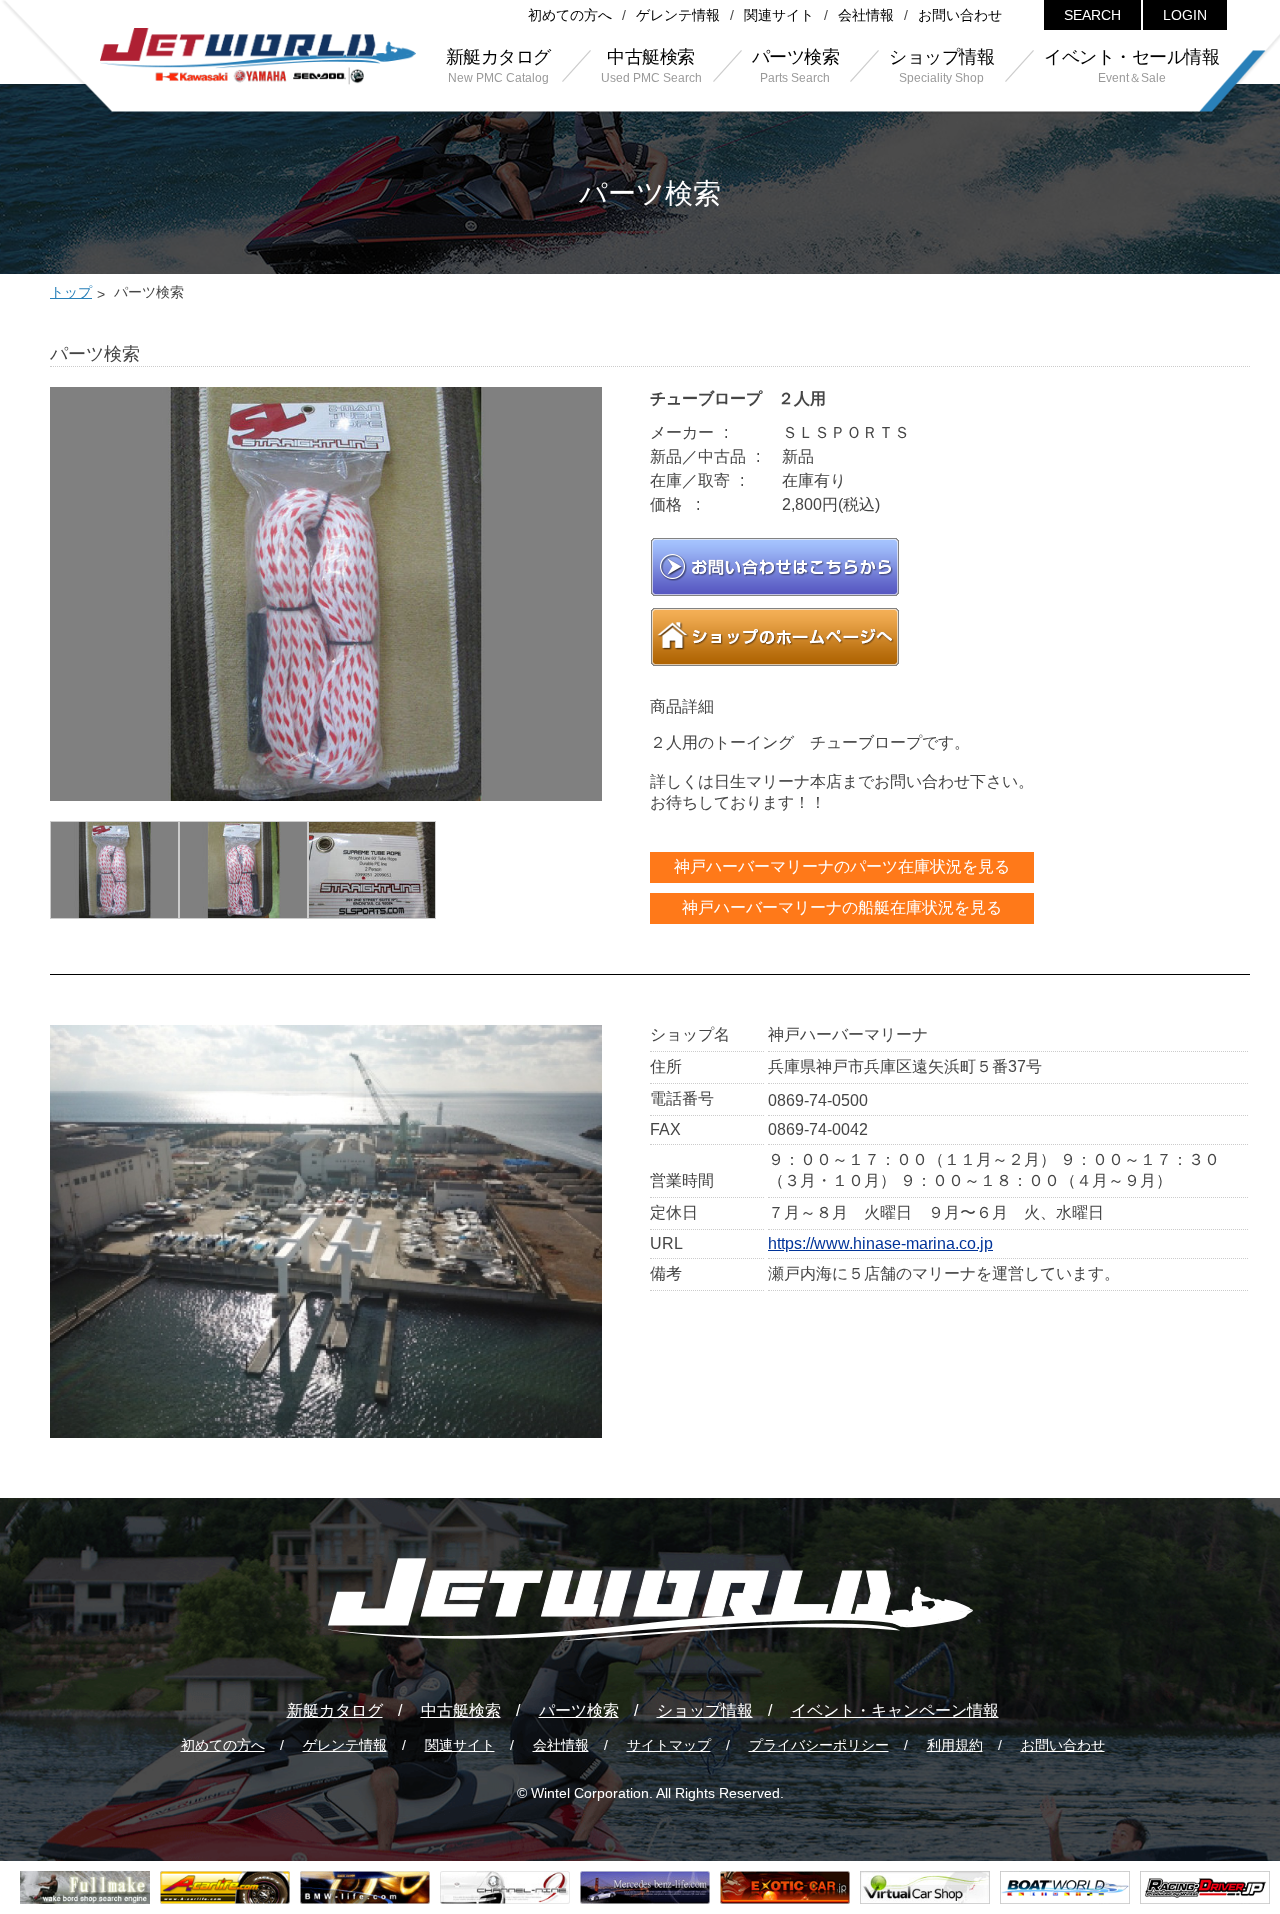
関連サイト (779, 15)
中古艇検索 (461, 1710)
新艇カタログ (335, 1710)
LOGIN (1185, 15)
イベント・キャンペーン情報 (895, 1710)
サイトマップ (669, 1745)
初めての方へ (570, 15)
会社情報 (866, 15)
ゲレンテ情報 (678, 15)
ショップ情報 (705, 1710)
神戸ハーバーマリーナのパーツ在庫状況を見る (842, 866)
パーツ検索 (579, 1710)
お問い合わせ (960, 15)
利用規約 (955, 1745)
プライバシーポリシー (819, 1745)
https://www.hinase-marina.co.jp (880, 1243)
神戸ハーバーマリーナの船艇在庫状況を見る (842, 907)
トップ (71, 292)
